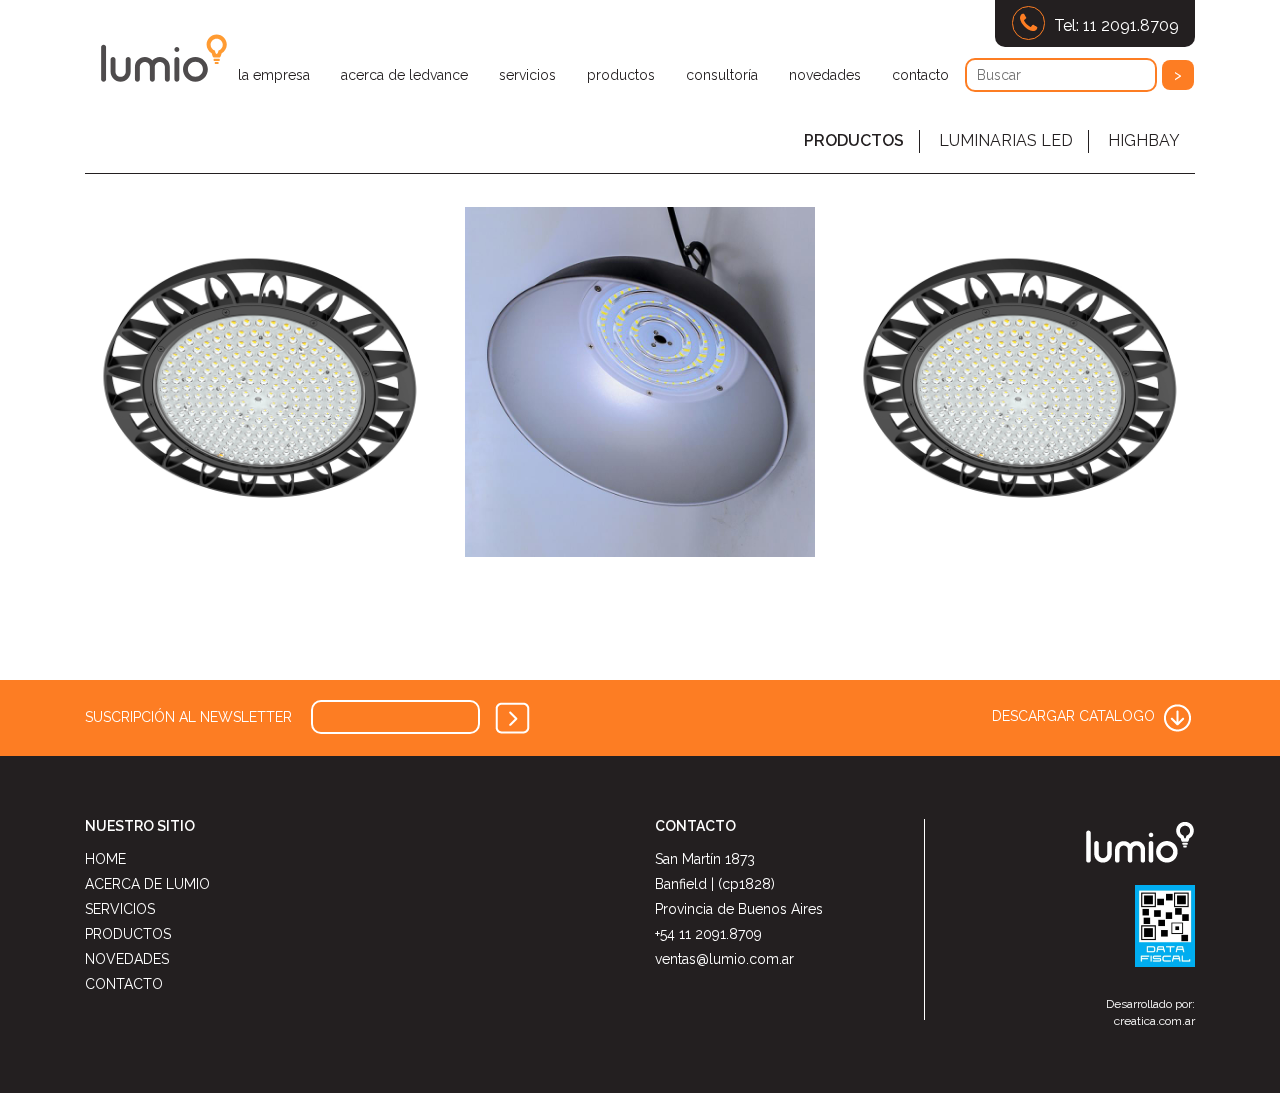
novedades (825, 75)
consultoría (722, 75)
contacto (920, 75)
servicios (527, 75)
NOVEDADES (127, 959)
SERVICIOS (120, 909)
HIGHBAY (1144, 140)
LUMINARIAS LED (1006, 140)
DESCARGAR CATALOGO (1075, 716)
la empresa (274, 75)
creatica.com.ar (1154, 1021)
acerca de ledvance (404, 75)
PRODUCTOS (854, 140)
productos (621, 75)
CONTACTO (124, 984)
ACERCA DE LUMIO (147, 884)
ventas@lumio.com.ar (724, 959)
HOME (105, 859)
